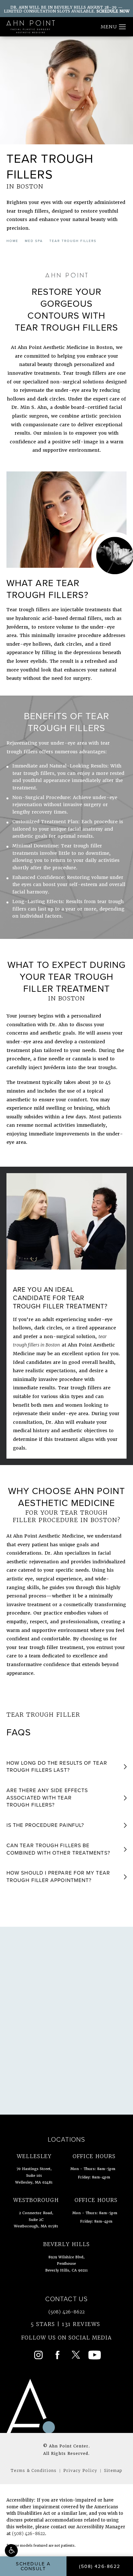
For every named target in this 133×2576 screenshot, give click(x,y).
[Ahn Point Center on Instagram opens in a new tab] (38, 2355)
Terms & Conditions (34, 2470)
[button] (11, 2551)
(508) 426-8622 (28, 2534)
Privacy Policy (80, 2470)
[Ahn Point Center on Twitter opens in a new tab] (76, 2355)
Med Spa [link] (34, 241)
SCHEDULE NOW (113, 11)
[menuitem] (38, 2355)
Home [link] (12, 241)
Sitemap (113, 2470)
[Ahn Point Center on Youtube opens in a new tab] (95, 2355)
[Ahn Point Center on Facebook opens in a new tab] (57, 2355)
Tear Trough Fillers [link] (73, 241)
